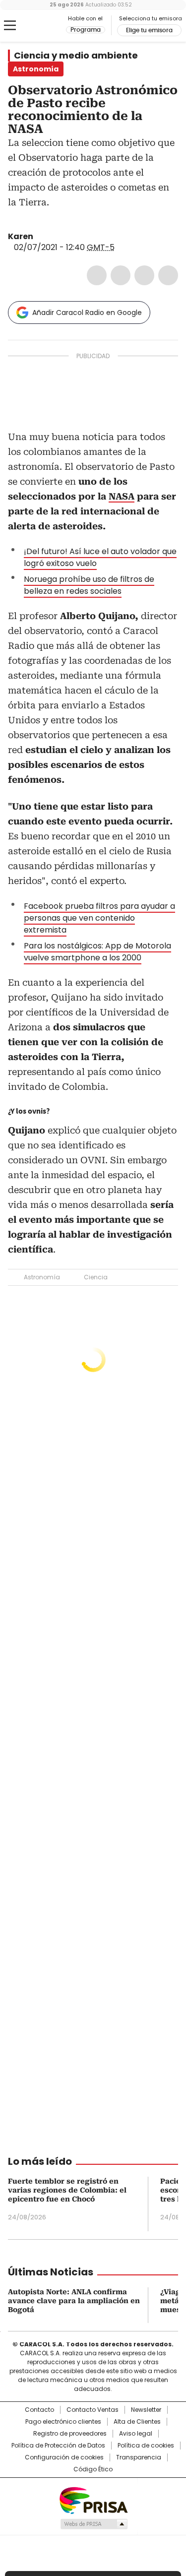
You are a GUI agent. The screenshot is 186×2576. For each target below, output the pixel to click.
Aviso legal (136, 2434)
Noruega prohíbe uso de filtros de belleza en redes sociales (89, 585)
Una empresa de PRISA (93, 2500)
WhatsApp (168, 275)
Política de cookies (146, 2446)
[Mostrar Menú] (10, 25)
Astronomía (42, 1277)
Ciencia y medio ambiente (76, 56)
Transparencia (139, 2457)
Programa (86, 30)
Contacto (39, 2410)
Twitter (121, 275)
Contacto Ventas (93, 2410)
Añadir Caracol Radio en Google (87, 313)
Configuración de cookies (64, 2457)
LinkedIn (144, 275)
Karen (21, 236)
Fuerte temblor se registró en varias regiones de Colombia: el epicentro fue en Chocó (67, 2190)
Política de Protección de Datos (58, 2446)
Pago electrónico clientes (63, 2422)
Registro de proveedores (70, 2434)
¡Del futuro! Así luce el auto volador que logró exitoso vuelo (100, 557)
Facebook (97, 275)
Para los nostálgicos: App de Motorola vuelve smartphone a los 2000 (97, 952)
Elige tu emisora (149, 30)
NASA (122, 496)
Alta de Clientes (137, 2422)
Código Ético (93, 2469)
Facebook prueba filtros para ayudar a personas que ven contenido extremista (99, 918)
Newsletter (146, 2410)
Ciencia (96, 1277)
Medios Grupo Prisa (93, 2524)
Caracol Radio (49, 26)
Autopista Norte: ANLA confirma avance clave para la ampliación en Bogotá (74, 2301)
